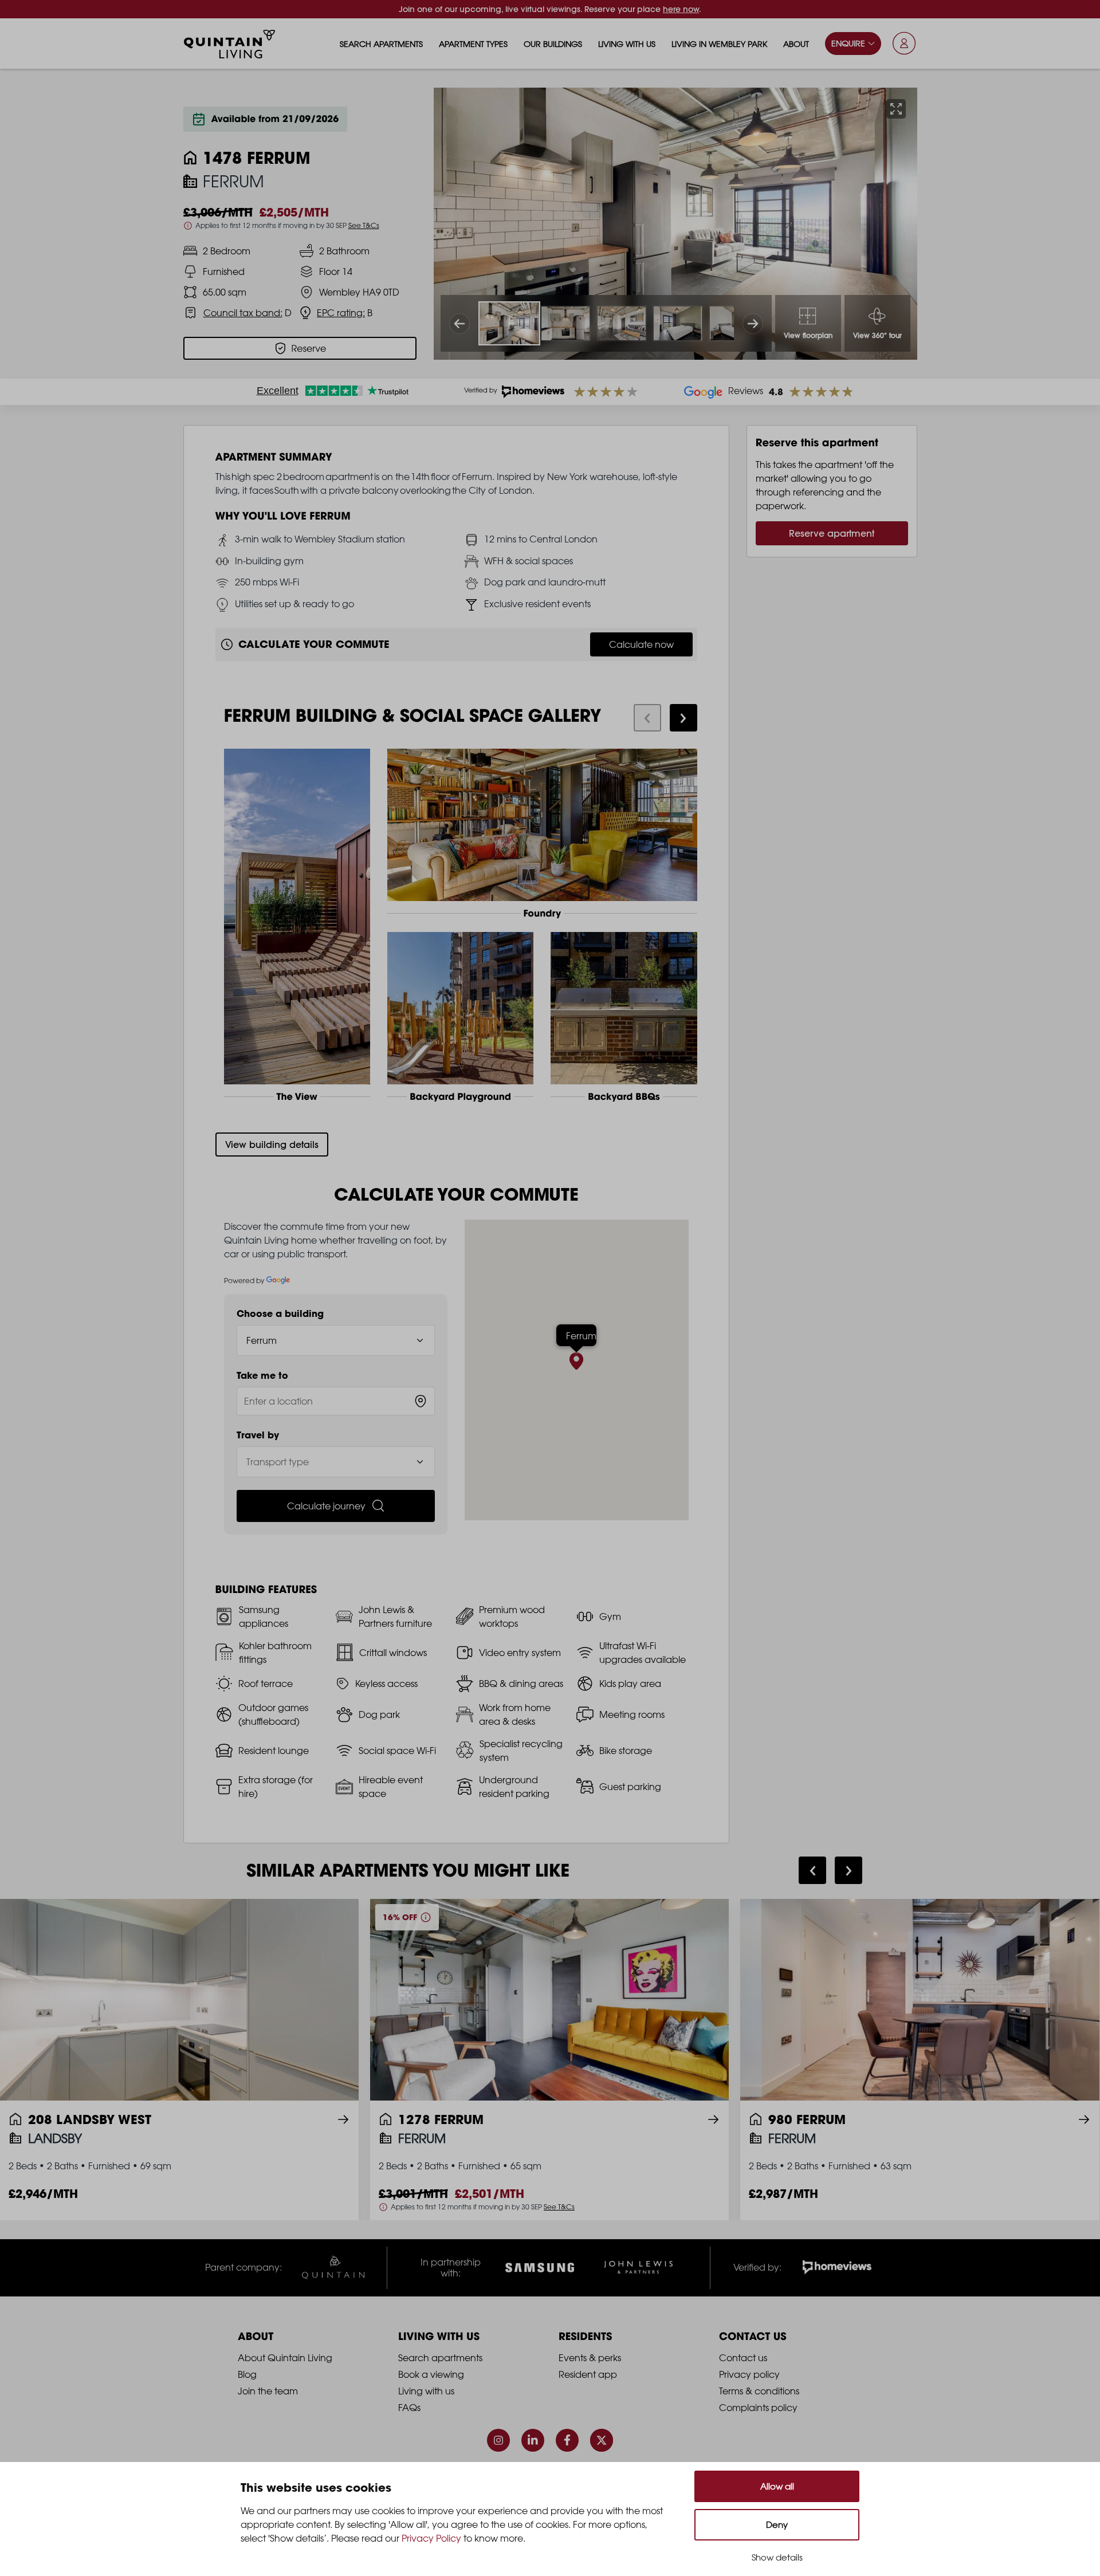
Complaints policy (758, 2408)
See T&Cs (364, 225)
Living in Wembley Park (719, 44)
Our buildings (553, 44)
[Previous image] (459, 324)
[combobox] (336, 1401)
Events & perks (590, 2358)
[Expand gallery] (896, 109)
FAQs (409, 2408)
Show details (777, 2557)
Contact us (743, 2358)
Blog (247, 2374)
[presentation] (647, 718)
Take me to (262, 1375)
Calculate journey (326, 1506)
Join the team (268, 2391)
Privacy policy (749, 2374)
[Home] (230, 44)
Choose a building (280, 1313)
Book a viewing (431, 2374)
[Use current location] (421, 1401)
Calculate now (641, 644)
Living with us (627, 44)
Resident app (588, 2374)
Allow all (777, 2486)
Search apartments (381, 44)
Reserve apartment (832, 533)
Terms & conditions (759, 2391)
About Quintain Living (285, 2358)
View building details (272, 1145)
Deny (777, 2525)
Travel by (258, 1435)
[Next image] (753, 324)
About (796, 44)
